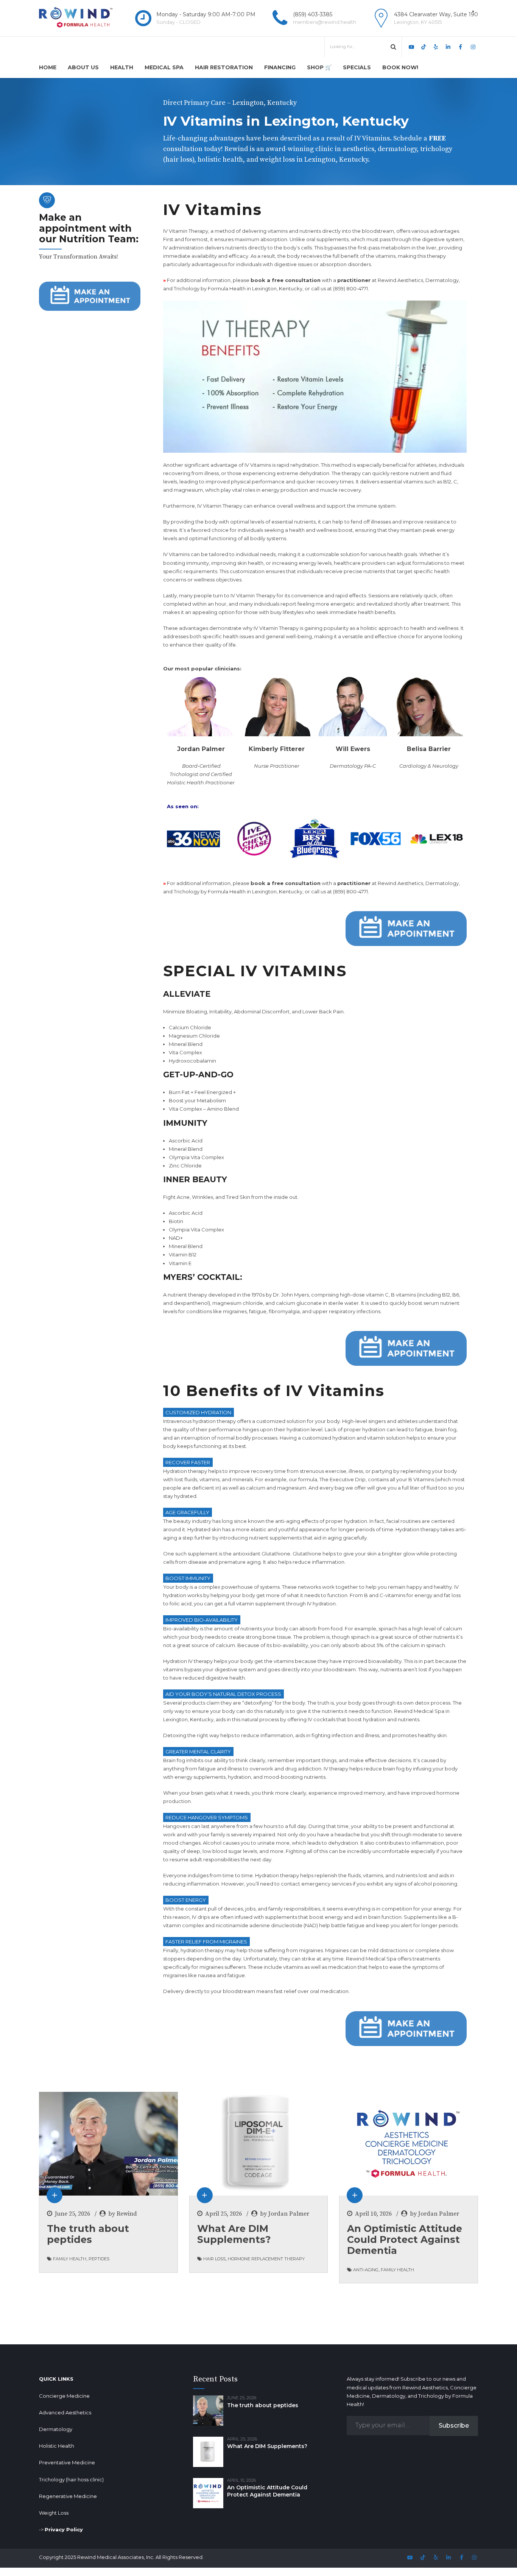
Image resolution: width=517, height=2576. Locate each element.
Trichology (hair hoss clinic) (71, 2479)
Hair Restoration (224, 67)
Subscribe (454, 2426)
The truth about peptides (88, 2234)
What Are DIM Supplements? (234, 2234)
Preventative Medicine (67, 2462)
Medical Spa (164, 67)
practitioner (354, 280)
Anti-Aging (366, 2270)
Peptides (99, 2259)
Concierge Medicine (64, 2396)
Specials (357, 67)
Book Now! (400, 67)
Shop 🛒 (319, 67)
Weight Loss (54, 2513)
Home (48, 67)
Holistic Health (57, 2446)
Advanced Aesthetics (65, 2412)
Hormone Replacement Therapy (266, 2259)
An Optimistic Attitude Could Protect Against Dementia (405, 2239)
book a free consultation (286, 280)
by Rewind (123, 2214)
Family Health (70, 2259)
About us (83, 67)
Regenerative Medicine (68, 2496)
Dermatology (56, 2429)
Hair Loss (214, 2259)
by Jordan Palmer (285, 2214)
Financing (280, 67)
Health (122, 67)
